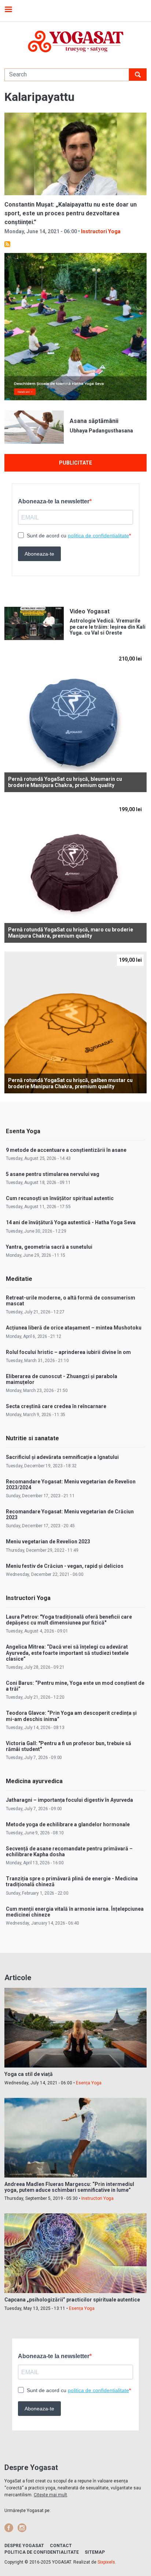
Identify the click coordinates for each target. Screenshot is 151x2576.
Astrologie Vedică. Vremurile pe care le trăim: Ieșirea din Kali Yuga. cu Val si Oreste (108, 627)
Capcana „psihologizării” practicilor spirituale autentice (72, 2300)
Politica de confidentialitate (42, 2552)
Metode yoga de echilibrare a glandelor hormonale (68, 1824)
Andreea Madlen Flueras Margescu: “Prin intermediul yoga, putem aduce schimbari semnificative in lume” (69, 2187)
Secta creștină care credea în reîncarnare (56, 1406)
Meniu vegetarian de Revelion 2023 (48, 1542)
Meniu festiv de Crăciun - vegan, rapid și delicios (65, 1566)
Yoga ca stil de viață (29, 2074)
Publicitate (75, 463)
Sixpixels (106, 2562)
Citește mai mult (50, 2495)
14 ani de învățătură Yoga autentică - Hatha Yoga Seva (71, 1222)
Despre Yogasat (24, 2546)
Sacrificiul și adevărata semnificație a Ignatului (62, 1457)
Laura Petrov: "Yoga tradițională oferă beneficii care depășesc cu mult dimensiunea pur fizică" (69, 1620)
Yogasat (75, 41)
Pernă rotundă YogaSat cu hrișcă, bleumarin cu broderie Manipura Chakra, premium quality (65, 782)
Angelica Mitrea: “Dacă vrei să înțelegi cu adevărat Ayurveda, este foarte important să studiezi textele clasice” (67, 1653)
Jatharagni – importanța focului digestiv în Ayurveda (69, 1800)
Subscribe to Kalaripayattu (7, 244)
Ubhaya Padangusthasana (101, 431)
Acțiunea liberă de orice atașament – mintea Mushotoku (74, 1328)
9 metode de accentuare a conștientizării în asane (66, 1150)
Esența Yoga (89, 2083)
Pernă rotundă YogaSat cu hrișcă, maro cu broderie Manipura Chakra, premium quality (71, 933)
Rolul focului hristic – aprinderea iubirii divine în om (68, 1352)
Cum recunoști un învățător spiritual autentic (60, 1198)
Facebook (9, 2528)
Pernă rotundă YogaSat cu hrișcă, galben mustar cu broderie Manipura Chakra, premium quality (70, 1083)
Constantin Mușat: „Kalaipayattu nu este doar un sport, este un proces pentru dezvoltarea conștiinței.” (71, 213)
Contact (61, 2546)
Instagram (22, 2528)
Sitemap (95, 2552)
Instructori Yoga (101, 231)
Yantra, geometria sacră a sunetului (49, 1247)
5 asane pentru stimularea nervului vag (53, 1174)
